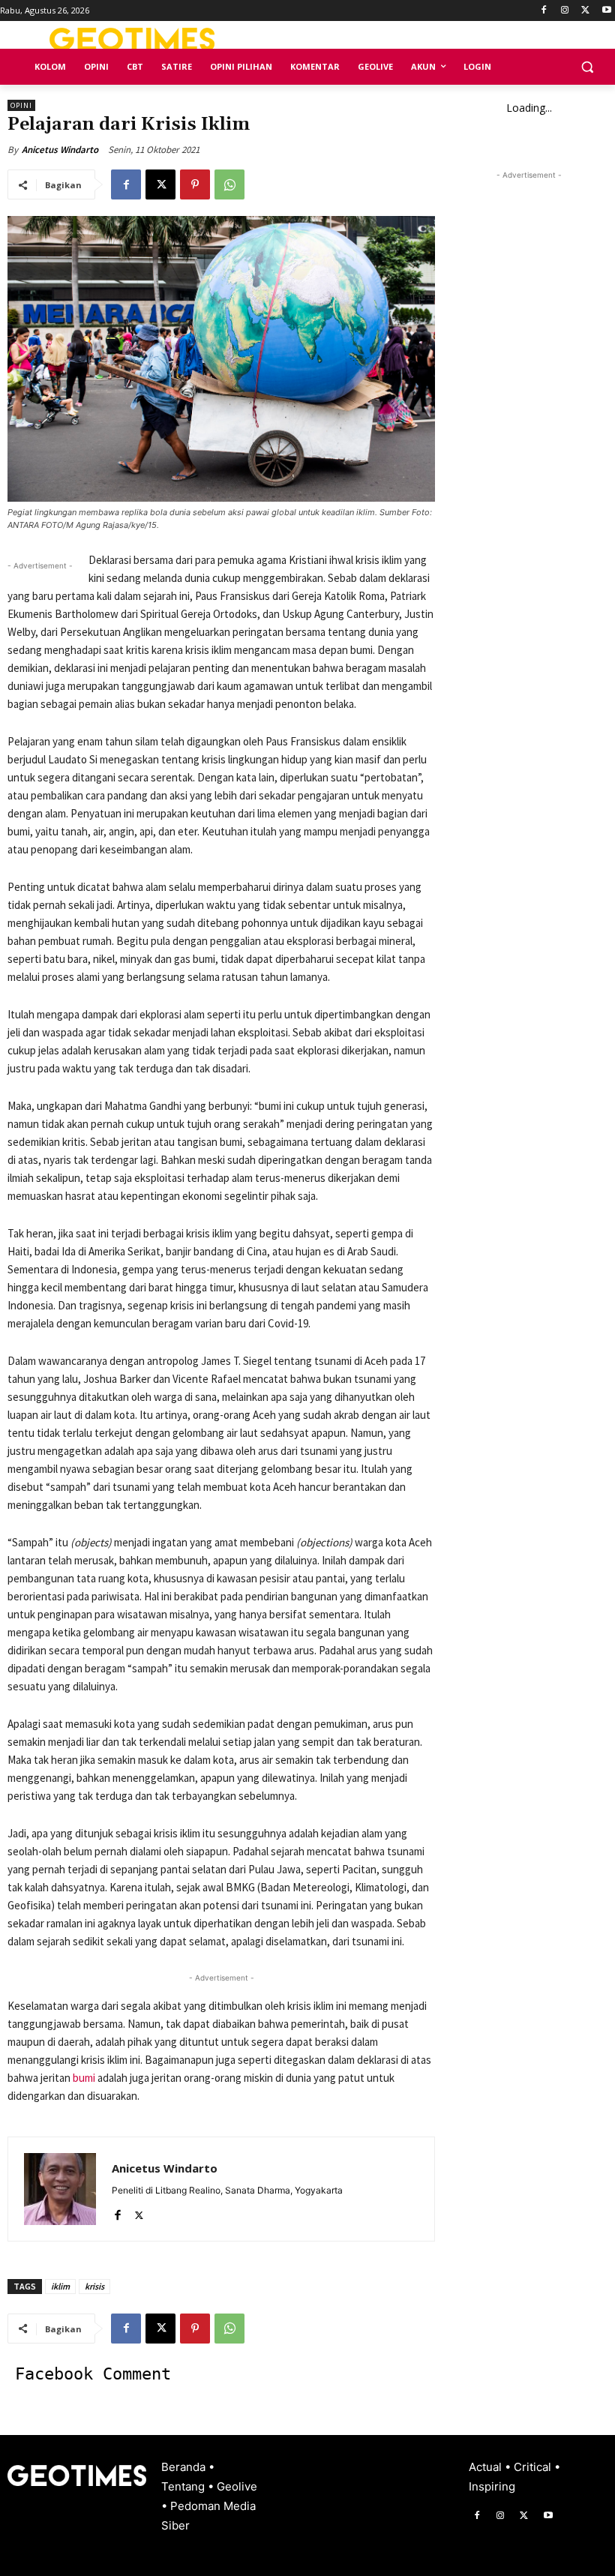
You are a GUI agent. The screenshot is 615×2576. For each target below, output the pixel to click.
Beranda (185, 2467)
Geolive (237, 2486)
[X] (585, 11)
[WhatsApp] (229, 184)
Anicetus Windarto (60, 150)
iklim (60, 2286)
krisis (94, 2286)
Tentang (184, 2486)
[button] (587, 67)
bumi (85, 2078)
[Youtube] (606, 11)
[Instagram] (565, 11)
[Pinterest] (195, 184)
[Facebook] (544, 11)
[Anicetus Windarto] (60, 2189)
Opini (21, 105)
